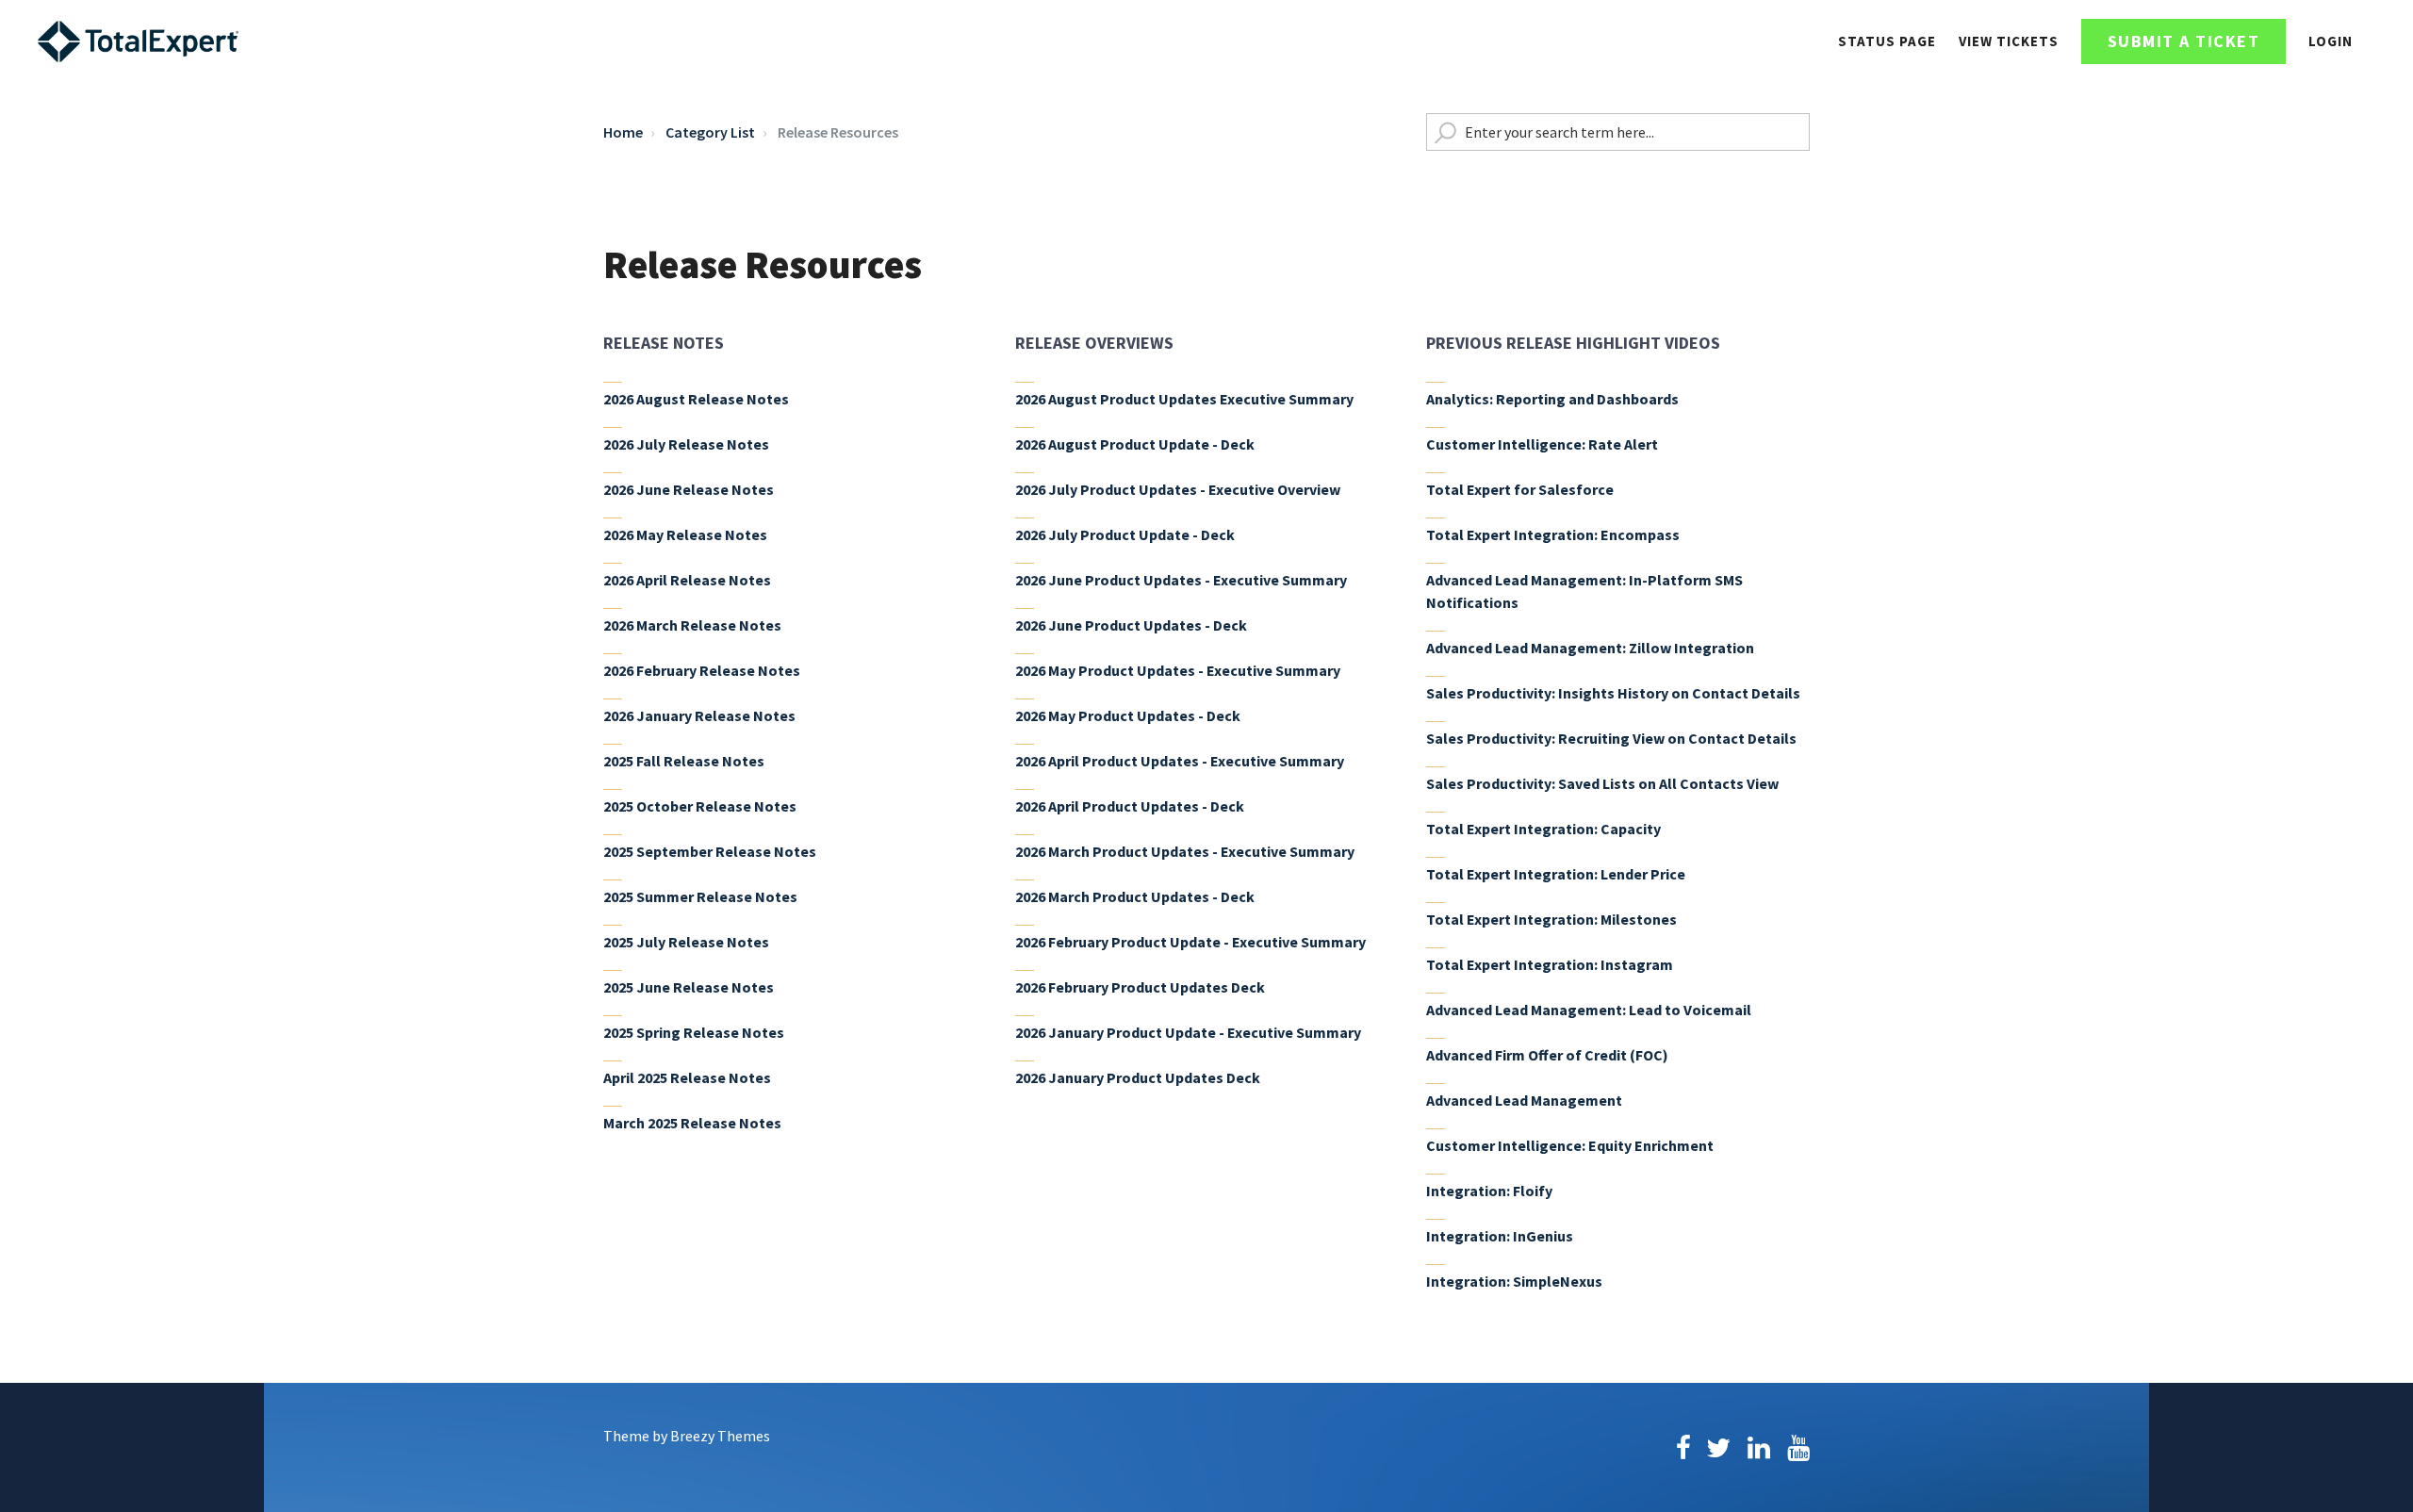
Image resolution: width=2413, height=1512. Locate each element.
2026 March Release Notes (692, 625)
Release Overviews (1094, 343)
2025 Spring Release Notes (694, 1032)
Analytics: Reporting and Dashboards (1552, 399)
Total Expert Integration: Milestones (1551, 919)
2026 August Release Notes (696, 399)
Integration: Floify (1489, 1191)
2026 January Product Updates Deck (1138, 1077)
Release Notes (664, 343)
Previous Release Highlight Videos (1573, 343)
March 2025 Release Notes (692, 1123)
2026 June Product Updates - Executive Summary (1181, 580)
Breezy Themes (720, 1436)
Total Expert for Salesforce (1520, 489)
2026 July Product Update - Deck (1125, 534)
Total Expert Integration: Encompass (1553, 534)
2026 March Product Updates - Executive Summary (1185, 851)
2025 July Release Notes (686, 942)
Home (623, 132)
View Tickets (2009, 41)
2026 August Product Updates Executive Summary (1184, 399)
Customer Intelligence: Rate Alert (1542, 444)
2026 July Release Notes (686, 444)
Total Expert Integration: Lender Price (1556, 874)
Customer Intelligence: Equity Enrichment (1570, 1145)
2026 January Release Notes (699, 715)
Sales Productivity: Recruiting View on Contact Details (1611, 738)
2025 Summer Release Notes (700, 896)
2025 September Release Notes (710, 851)
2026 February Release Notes (702, 670)
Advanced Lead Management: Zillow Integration (1590, 648)
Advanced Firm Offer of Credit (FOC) (1547, 1055)
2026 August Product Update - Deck (1135, 444)
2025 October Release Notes (700, 806)
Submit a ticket (2184, 41)
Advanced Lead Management (1524, 1100)
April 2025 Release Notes (687, 1077)
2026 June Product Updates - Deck (1131, 625)
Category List (710, 132)
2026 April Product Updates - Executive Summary (1180, 761)
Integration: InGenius (1500, 1236)
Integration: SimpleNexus (1514, 1281)
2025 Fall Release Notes (684, 761)
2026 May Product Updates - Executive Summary (1178, 670)
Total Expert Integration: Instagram (1550, 964)
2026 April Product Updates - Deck (1130, 806)
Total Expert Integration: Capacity (1543, 829)
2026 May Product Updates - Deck (1128, 715)
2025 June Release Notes (689, 987)
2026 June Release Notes (689, 489)
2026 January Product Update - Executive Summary (1188, 1032)
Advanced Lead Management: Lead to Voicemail (1589, 1010)
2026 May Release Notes (685, 534)
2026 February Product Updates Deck (1140, 987)
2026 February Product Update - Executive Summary (1190, 942)
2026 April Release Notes (687, 580)
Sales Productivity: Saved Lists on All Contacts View (1602, 783)
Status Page (1887, 41)
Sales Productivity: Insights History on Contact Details (1613, 693)
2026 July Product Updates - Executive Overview (1178, 489)
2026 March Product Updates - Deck (1135, 896)
